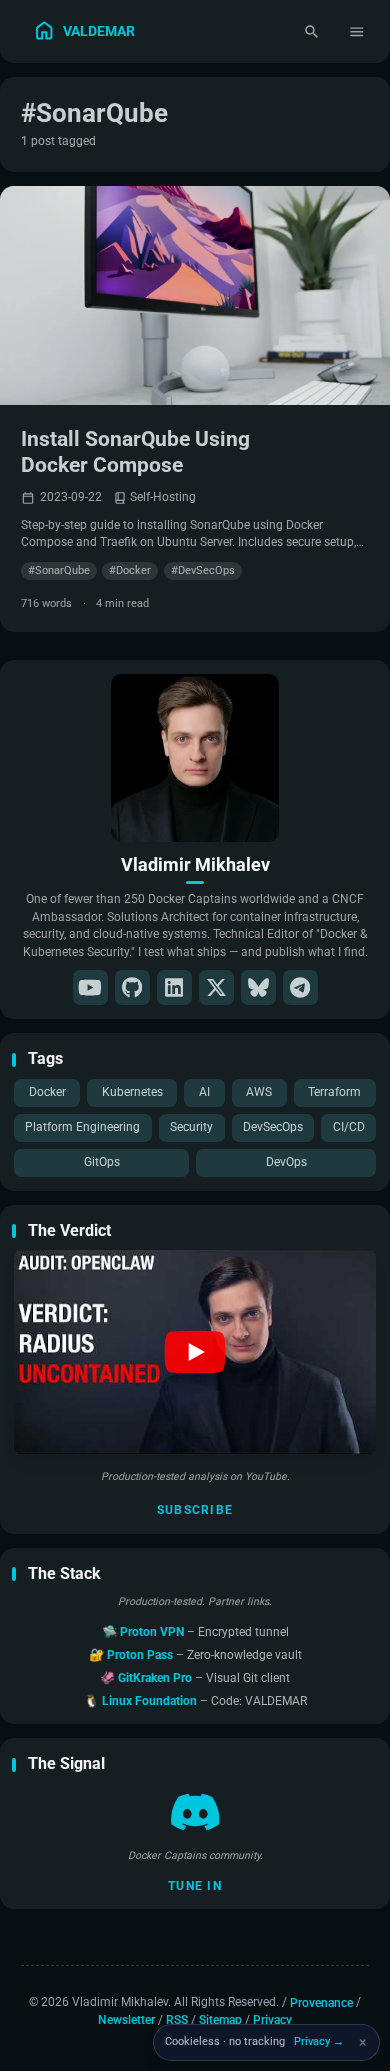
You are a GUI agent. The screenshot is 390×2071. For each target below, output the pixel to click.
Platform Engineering (82, 1127)
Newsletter (126, 2020)
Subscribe (195, 1510)
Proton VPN (153, 1632)
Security (191, 1127)
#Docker (130, 570)
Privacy (272, 2020)
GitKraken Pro (156, 1678)
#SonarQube (59, 570)
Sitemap (220, 2020)
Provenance (321, 2002)
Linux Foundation (151, 1701)
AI (204, 1092)
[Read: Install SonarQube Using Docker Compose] (195, 295)
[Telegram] (300, 987)
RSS (177, 2020)
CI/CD (349, 1127)
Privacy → (319, 2041)
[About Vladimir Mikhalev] (195, 758)
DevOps (286, 1162)
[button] (195, 1352)
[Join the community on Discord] (195, 1812)
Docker (47, 1092)
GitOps (102, 1162)
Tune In (195, 1886)
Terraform (334, 1092)
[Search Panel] (311, 31)
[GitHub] (132, 987)
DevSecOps (273, 1127)
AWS (259, 1092)
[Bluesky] (258, 987)
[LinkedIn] (174, 987)
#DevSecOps (203, 570)
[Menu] (357, 31)
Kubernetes (132, 1092)
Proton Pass (141, 1655)
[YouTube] (90, 987)
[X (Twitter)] (216, 987)
